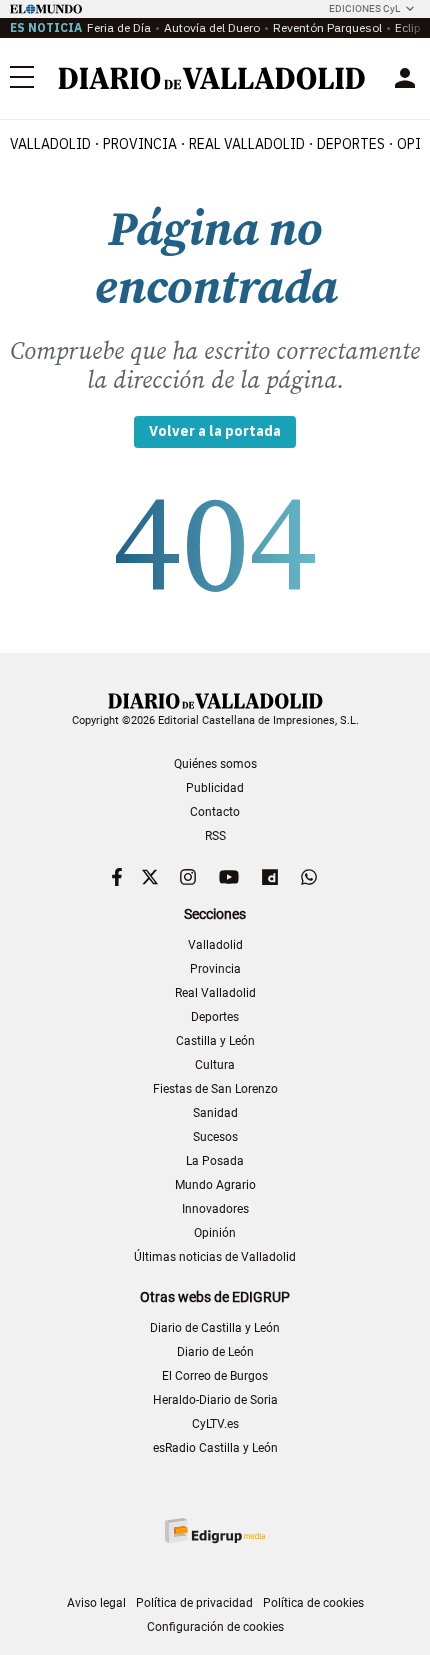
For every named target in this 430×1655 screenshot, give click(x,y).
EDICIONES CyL (364, 8)
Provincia (140, 144)
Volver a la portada (215, 431)
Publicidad (215, 788)
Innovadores (215, 1209)
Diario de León (215, 1352)
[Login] (405, 78)
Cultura (215, 1065)
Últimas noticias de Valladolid (215, 1257)
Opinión (215, 1233)
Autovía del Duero (212, 27)
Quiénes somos (215, 764)
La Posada (215, 1161)
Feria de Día (119, 27)
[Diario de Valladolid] (212, 78)
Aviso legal (96, 1603)
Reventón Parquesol (327, 27)
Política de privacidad (194, 1603)
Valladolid (50, 144)
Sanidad (215, 1113)
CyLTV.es (215, 1424)
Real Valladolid (247, 144)
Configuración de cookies (215, 1627)
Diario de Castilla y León (215, 1328)
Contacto (215, 812)
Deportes (351, 144)
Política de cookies (313, 1603)
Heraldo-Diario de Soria (215, 1400)
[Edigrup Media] (215, 1530)
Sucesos (215, 1137)
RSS (215, 836)
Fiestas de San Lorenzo (215, 1089)
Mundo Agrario (215, 1185)
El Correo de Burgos (215, 1376)
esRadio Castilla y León (215, 1448)
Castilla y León (215, 1041)
